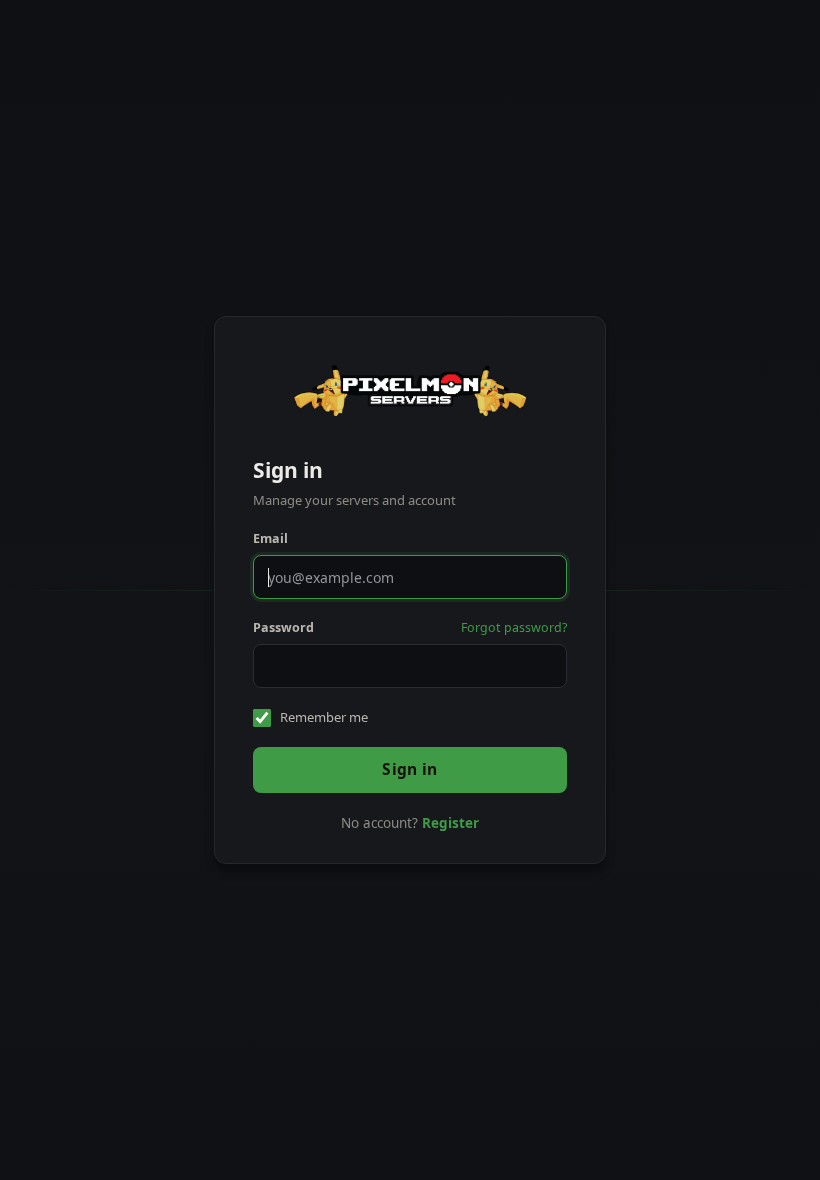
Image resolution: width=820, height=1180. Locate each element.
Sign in (409, 769)
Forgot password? (514, 627)
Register (450, 823)
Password (283, 627)
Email (270, 538)
